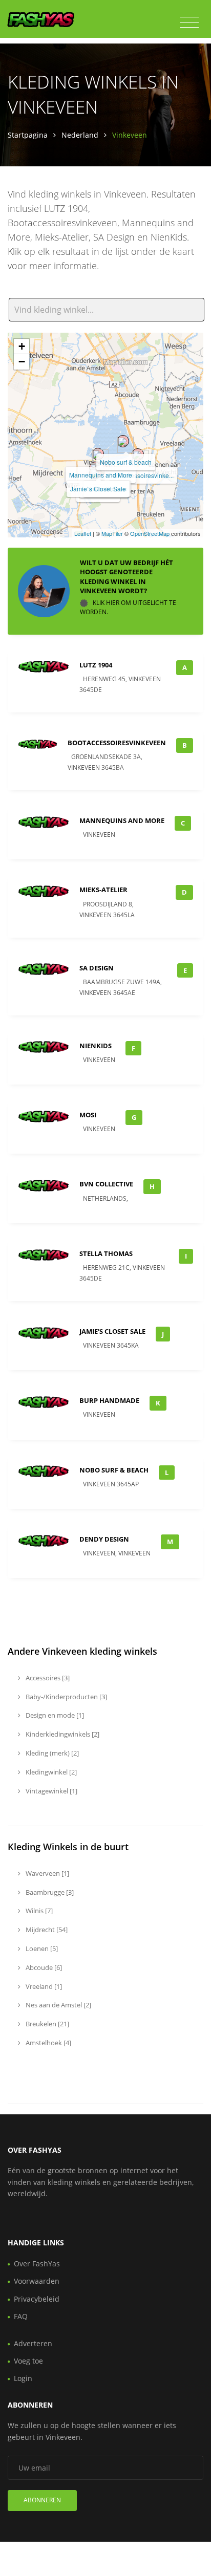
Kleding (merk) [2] (51, 1753)
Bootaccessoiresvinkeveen (117, 743)
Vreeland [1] (43, 1986)
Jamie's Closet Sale (112, 1331)
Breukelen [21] (47, 2024)
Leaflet (83, 533)
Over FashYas (37, 2264)
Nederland (80, 135)
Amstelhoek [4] (48, 2043)
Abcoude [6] (43, 1967)
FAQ (21, 2316)
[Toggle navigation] (189, 23)
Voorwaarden (37, 2281)
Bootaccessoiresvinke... (141, 475)
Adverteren (33, 2343)
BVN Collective (106, 1184)
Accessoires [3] (47, 1678)
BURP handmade (109, 1400)
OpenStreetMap (150, 533)
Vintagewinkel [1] (51, 1791)
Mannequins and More (101, 475)
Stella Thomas (106, 1253)
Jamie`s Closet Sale (98, 489)
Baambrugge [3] (49, 1892)
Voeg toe (28, 2361)
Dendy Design (104, 1539)
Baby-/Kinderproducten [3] (66, 1697)
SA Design (97, 968)
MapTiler (112, 533)
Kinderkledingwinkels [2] (62, 1734)
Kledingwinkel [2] (50, 1772)
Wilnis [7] (38, 1911)
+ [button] (22, 346)
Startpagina (28, 135)
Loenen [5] (41, 1949)
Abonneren (42, 2500)
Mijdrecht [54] (46, 1930)
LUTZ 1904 (96, 665)
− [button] (22, 362)
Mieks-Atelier (103, 890)
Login (23, 2378)
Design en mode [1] (54, 1715)
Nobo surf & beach (126, 462)
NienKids (96, 1046)
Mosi (88, 1115)
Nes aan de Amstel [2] (58, 2005)
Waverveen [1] (47, 1873)
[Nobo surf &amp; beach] (123, 441)
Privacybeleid (37, 2299)
